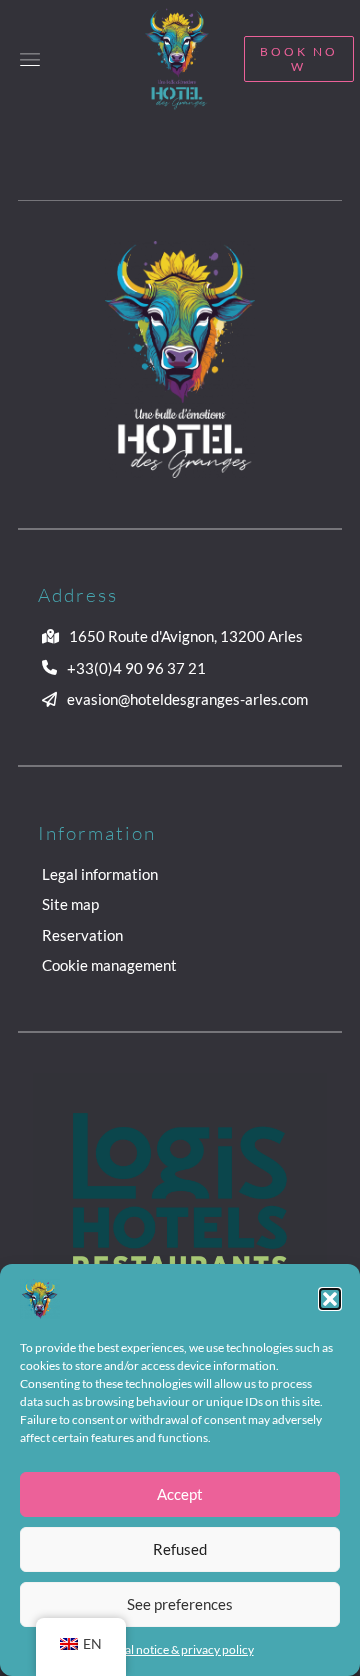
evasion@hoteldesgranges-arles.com (187, 699)
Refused (180, 1549)
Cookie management (109, 965)
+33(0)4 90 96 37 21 (136, 668)
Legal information (100, 874)
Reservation (82, 935)
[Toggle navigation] (30, 59)
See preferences (180, 1604)
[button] (330, 1299)
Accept (180, 1494)
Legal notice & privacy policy (180, 1649)
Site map (70, 904)
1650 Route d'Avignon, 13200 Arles (186, 636)
